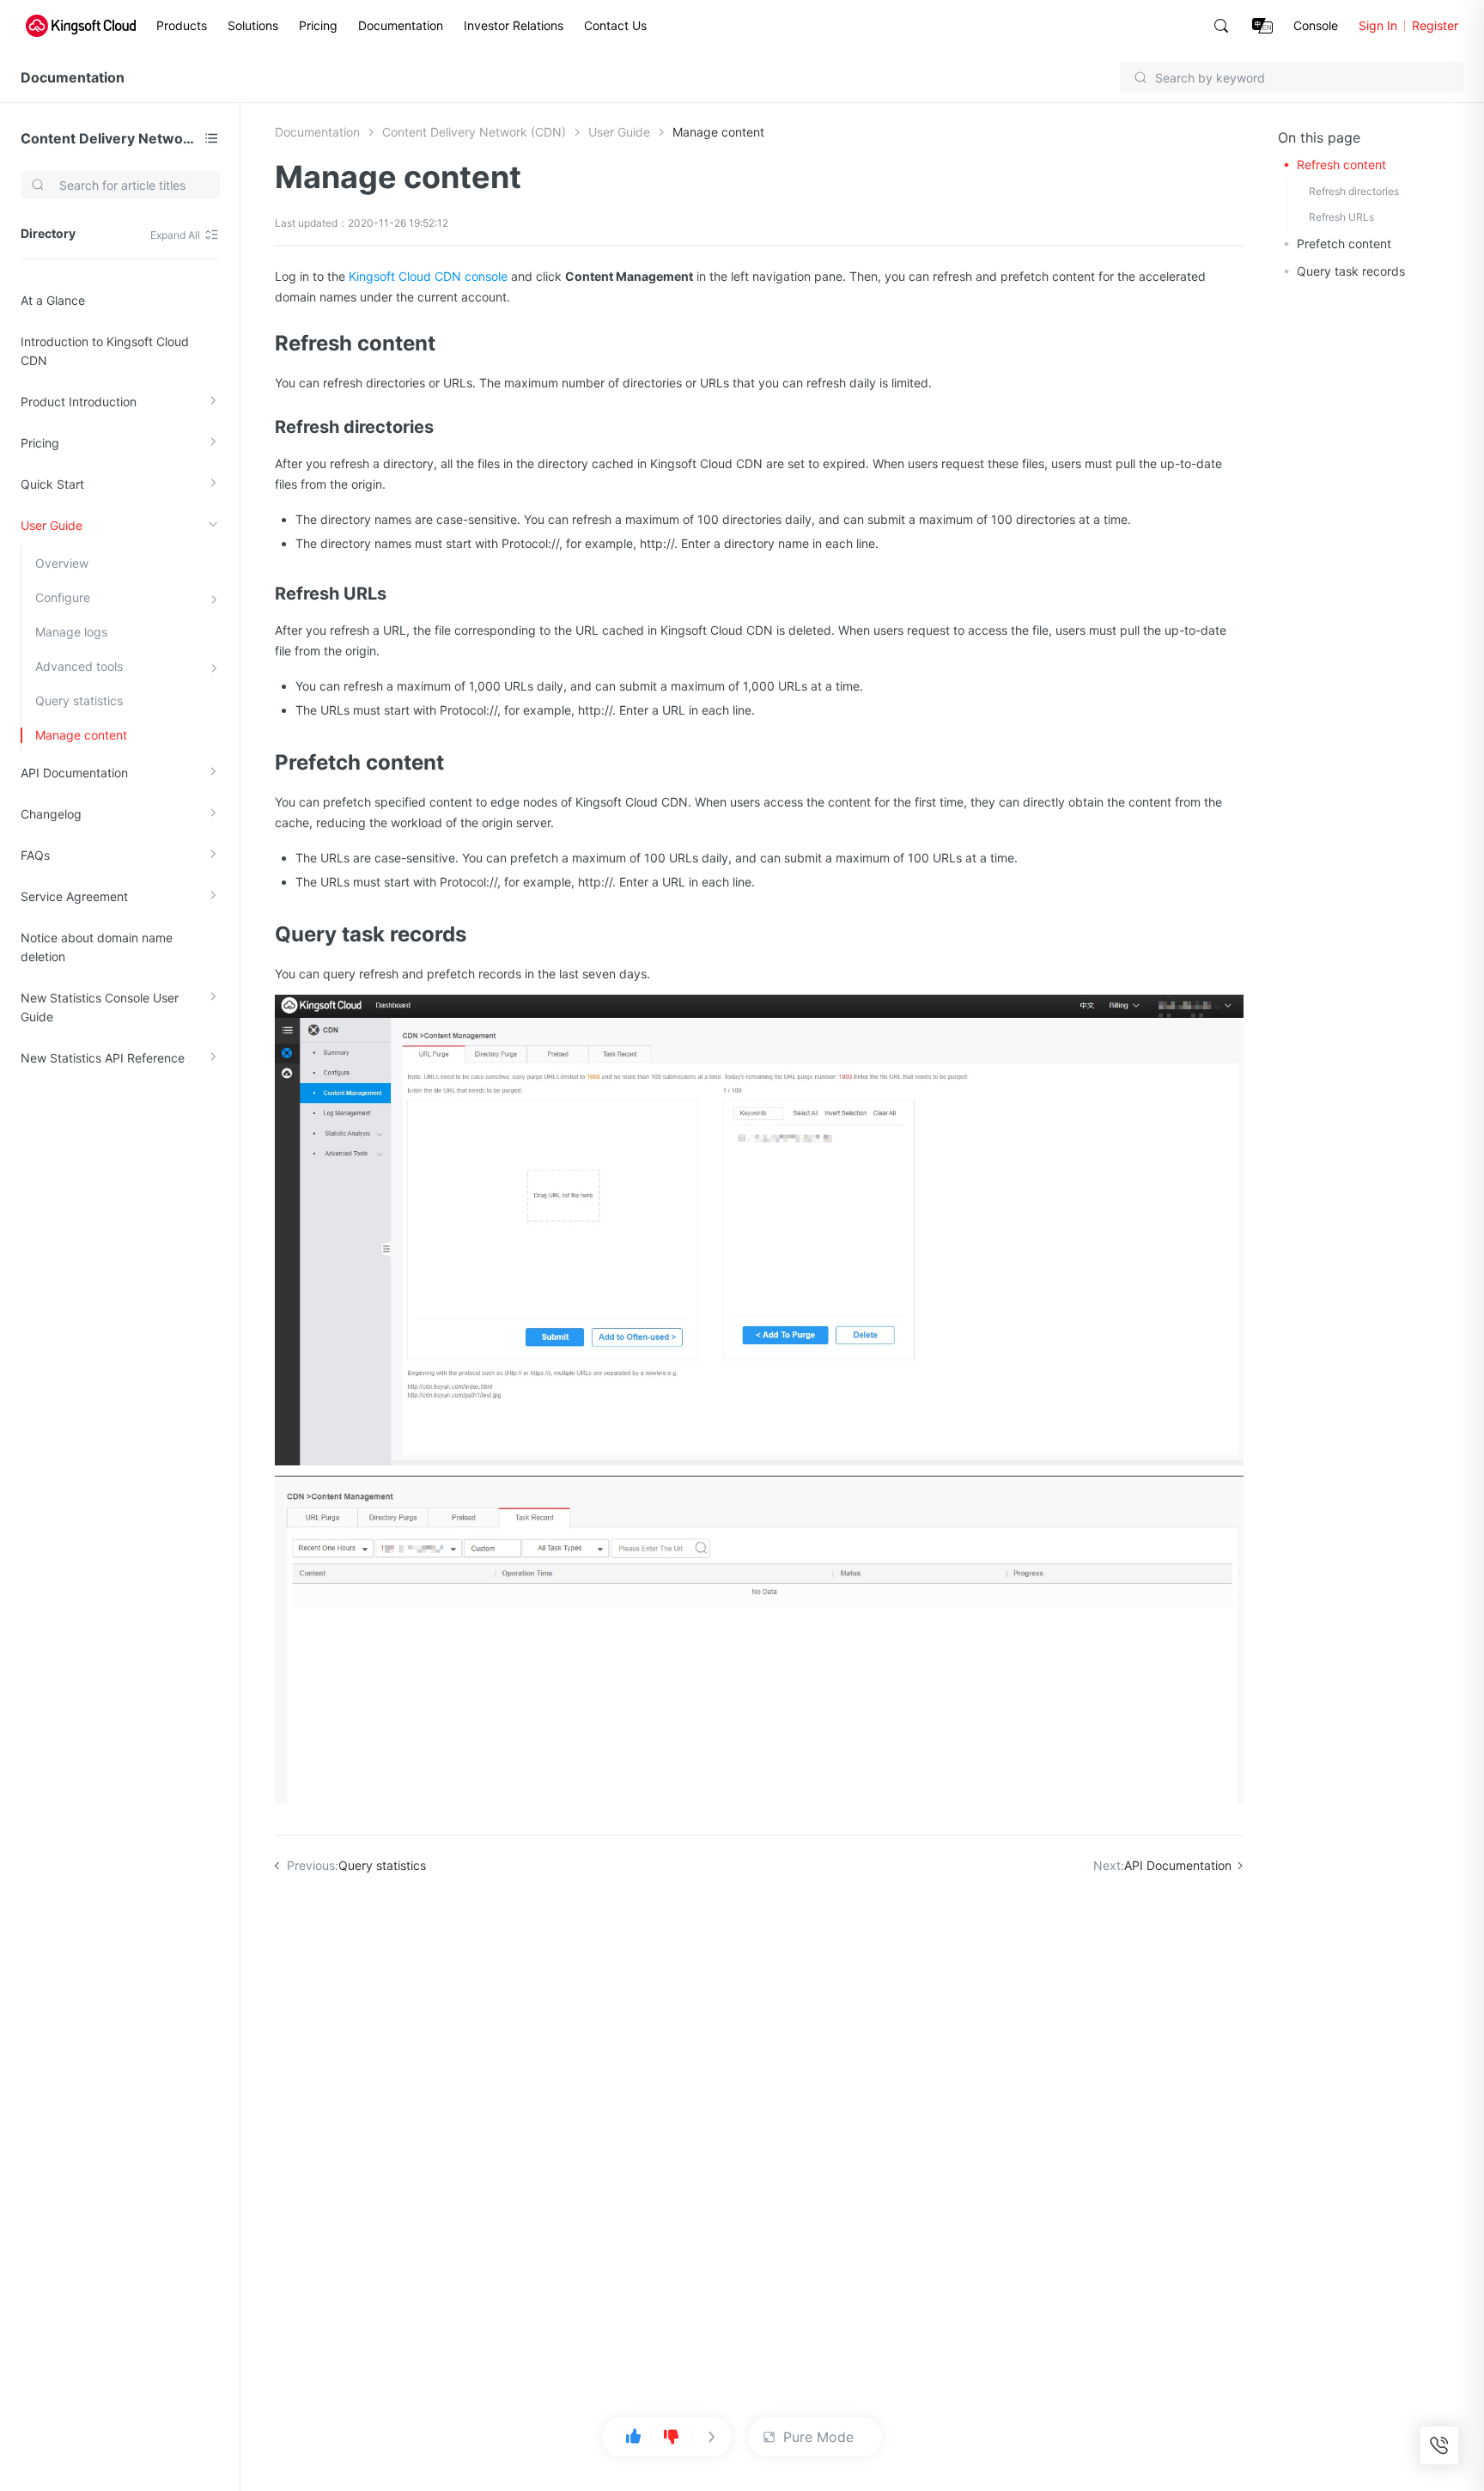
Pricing (318, 25)
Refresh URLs (1341, 217)
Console (1316, 25)
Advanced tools (79, 666)
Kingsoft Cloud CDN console (428, 276)
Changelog (51, 814)
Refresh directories (1354, 191)
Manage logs (71, 632)
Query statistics (79, 700)
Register (1435, 25)
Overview (62, 563)
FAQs (35, 855)
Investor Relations (514, 25)
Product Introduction (79, 402)
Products (182, 25)
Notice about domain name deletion (97, 947)
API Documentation (74, 773)
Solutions (253, 25)
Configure (63, 597)
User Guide (52, 525)
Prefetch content (1344, 244)
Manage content (81, 735)
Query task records (1351, 271)
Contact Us (615, 25)
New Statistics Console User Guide (100, 1007)
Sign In (1378, 25)
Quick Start (52, 484)
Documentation (401, 25)
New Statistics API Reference (103, 1058)
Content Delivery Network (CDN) (109, 138)
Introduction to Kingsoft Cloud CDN (105, 351)
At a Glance (53, 300)
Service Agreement (74, 896)
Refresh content (1341, 164)
